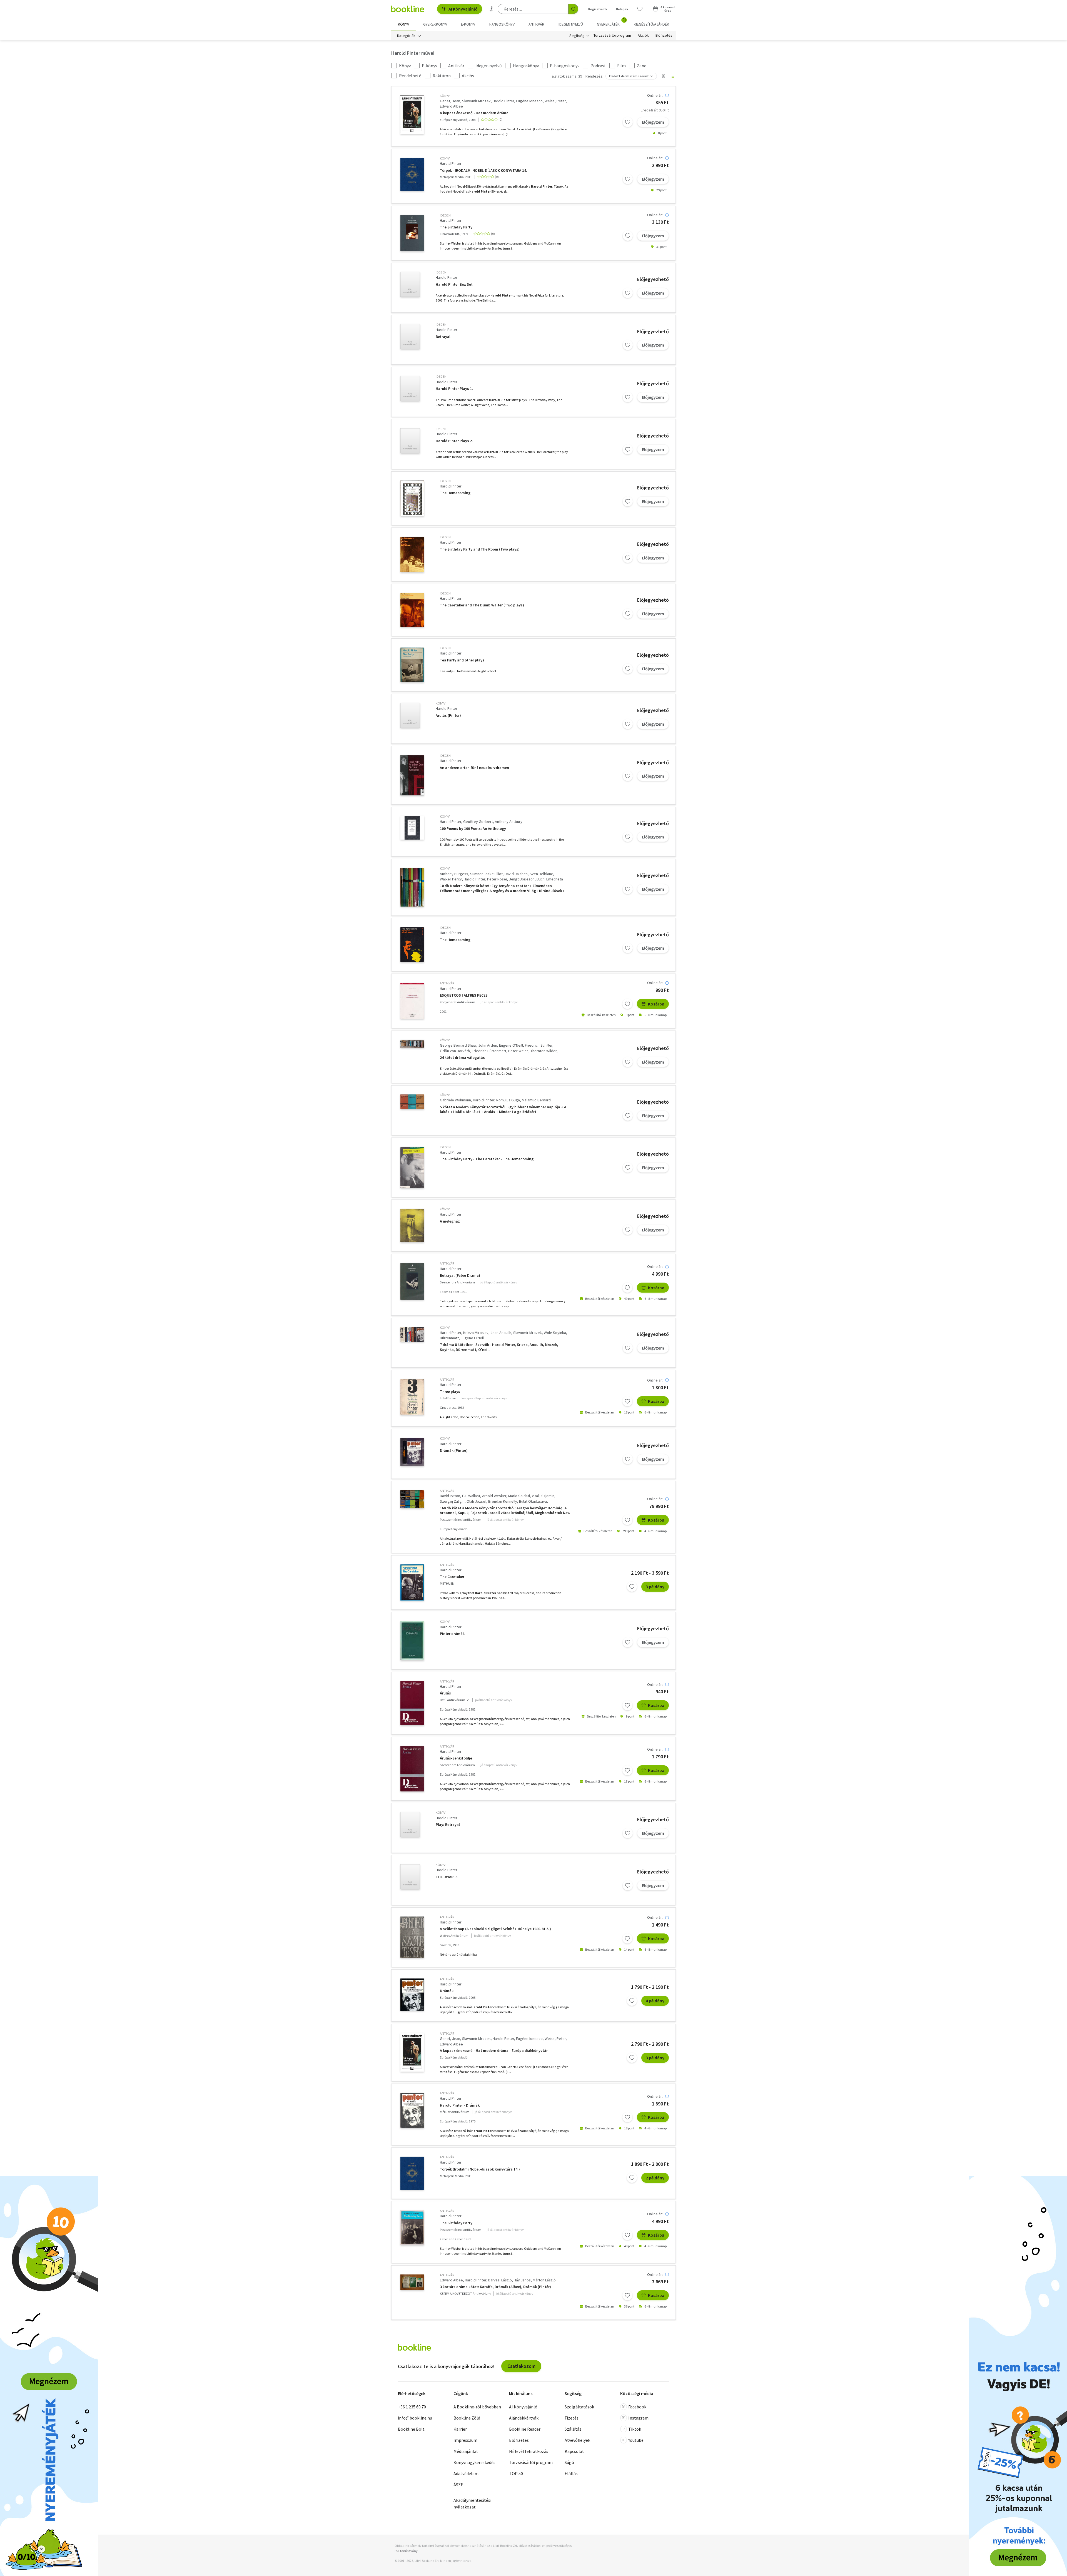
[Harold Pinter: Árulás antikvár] (412, 1703)
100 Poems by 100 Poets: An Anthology (473, 829)
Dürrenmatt (449, 1338)
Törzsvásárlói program (612, 36)
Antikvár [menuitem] (536, 24)
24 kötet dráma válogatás (462, 1058)
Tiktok (635, 2429)
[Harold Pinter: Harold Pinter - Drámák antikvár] (412, 2110)
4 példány (655, 2001)
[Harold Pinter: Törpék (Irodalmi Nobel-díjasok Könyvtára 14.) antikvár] (412, 2173)
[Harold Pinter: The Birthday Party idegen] (412, 233)
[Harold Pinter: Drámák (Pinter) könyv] (412, 1452)
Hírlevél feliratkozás (529, 2451)
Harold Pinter (503, 101)
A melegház (450, 1221)
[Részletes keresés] (492, 9)
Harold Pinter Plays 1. (454, 389)
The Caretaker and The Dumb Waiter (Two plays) (482, 605)
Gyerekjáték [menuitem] (611, 22)
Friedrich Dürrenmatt (489, 1051)
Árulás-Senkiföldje (456, 1758)
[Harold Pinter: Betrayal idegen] (410, 337)
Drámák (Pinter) (454, 1451)
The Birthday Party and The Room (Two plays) (480, 549)
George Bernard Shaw (458, 1045)
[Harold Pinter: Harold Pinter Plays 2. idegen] (410, 441)
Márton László (544, 2280)
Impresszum (465, 2440)
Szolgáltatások (579, 2407)
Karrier (460, 2429)
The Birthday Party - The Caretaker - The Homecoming (487, 1159)
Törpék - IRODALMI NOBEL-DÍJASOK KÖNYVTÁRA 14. (483, 171)
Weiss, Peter (555, 101)
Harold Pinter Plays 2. (454, 441)
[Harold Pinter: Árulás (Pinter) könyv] (410, 715)
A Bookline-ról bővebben (477, 2407)
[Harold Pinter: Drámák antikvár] (412, 1995)
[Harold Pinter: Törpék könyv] (412, 174)
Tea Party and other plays (462, 660)
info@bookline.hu (415, 2418)
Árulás (445, 1693)
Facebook (637, 2407)
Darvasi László (500, 2280)
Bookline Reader (525, 2429)
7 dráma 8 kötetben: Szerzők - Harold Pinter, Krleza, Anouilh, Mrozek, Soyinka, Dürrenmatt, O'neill (499, 1347)
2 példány (655, 2178)
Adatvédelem (466, 2473)
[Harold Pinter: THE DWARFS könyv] (410, 1877)
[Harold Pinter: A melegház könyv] (412, 1225)
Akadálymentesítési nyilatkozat (472, 2503)
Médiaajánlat (466, 2451)
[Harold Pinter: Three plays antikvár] (412, 1397)
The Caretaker (452, 1577)
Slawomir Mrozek (476, 101)
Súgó (569, 2462)
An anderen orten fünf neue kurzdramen (474, 768)
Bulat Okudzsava (533, 1501)
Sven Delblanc (541, 874)
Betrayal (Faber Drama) (460, 1275)
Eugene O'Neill (511, 1045)
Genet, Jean (450, 101)
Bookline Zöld (467, 2418)
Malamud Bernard (536, 1100)
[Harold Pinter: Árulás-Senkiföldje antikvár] (412, 1769)
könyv (445, 96)
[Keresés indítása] (573, 9)
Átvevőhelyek (577, 2440)
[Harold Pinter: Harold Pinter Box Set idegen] (410, 284)
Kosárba (656, 1004)
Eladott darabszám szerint (629, 76)
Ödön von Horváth (455, 1051)
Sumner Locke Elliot (486, 874)
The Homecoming (455, 493)
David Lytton (450, 1496)
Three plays (450, 1392)
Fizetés (572, 2418)
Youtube (636, 2440)
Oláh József (476, 1501)
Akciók (643, 36)
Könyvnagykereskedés (474, 2462)
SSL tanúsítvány (406, 2551)
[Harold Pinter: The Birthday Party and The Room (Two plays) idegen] (412, 554)
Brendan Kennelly (503, 1501)
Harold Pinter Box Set (454, 284)
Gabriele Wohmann (455, 1100)
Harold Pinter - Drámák (460, 2105)
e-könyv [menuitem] (468, 24)
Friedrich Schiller (539, 1045)
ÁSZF (458, 2485)
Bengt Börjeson (522, 879)
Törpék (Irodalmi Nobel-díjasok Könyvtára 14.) (480, 2169)
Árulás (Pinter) (448, 715)
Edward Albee (451, 106)
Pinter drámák (452, 1634)
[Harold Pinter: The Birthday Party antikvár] (412, 2228)
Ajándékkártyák (524, 2418)
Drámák (447, 1991)
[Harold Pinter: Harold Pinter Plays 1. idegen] (410, 389)
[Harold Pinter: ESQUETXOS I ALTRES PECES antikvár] (412, 1001)
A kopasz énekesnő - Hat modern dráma (474, 113)
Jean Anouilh (501, 1333)
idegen (445, 215)
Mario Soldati (519, 1496)
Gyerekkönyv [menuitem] (435, 24)
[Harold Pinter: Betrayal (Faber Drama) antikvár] (412, 1281)
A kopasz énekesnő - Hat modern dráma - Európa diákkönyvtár (494, 2051)
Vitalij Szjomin (543, 1496)
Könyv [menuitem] (403, 24)
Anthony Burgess (454, 874)
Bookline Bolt (411, 2429)
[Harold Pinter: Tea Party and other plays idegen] (412, 665)
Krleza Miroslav (476, 1333)
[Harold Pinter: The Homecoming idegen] (412, 498)
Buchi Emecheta (550, 879)
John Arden (488, 1045)
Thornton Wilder (544, 1051)
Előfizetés (664, 36)
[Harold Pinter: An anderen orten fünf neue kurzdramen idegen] (412, 775)
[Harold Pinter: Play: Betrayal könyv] (410, 1825)
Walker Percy (451, 879)
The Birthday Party (456, 227)
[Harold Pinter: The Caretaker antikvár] (412, 1583)
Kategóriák (406, 36)
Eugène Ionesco (529, 101)
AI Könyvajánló (463, 9)
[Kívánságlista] (640, 9)
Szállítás (573, 2429)
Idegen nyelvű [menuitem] (571, 24)
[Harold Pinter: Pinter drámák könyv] (412, 1641)
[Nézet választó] (664, 76)
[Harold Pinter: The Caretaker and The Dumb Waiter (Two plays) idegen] (412, 610)
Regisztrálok (598, 9)
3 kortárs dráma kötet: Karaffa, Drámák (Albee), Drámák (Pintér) (495, 2287)
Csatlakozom (521, 2366)
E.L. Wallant (471, 1496)
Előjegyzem (653, 122)
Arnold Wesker (494, 1496)
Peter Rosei (497, 879)
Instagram (638, 2418)
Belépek (622, 9)
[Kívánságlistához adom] (628, 122)
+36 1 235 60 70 (412, 2407)
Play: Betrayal (448, 1825)
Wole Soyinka (555, 1333)
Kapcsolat (574, 2451)
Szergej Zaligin (452, 1501)
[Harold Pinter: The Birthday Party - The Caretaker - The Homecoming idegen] (412, 1168)
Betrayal (443, 337)
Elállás (571, 2473)
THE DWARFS (447, 1877)
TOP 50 (516, 2473)
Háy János (522, 2280)
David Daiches (516, 874)
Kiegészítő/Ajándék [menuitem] (651, 24)
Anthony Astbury (509, 822)
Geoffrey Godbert (478, 822)
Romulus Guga (508, 1100)
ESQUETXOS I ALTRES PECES (464, 995)
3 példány (655, 1587)
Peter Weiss (518, 1051)
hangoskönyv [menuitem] (502, 24)
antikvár (447, 983)
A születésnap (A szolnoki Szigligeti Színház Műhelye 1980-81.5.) (495, 1929)
